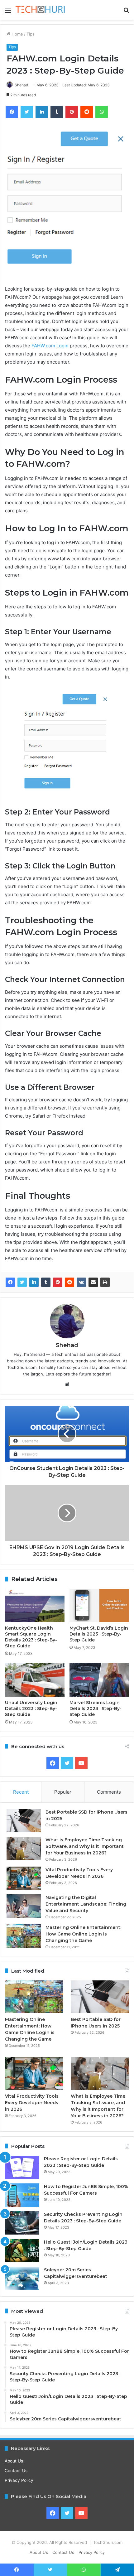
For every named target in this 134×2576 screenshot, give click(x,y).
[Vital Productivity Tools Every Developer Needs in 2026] (24, 1878)
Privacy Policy (19, 2480)
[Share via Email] (93, 1282)
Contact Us (16, 2471)
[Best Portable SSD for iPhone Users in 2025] (24, 1821)
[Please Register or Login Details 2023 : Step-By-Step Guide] (22, 2167)
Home (17, 34)
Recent (21, 1792)
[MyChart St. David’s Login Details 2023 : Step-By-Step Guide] (99, 1606)
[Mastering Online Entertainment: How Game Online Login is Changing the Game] (24, 1936)
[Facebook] (10, 1282)
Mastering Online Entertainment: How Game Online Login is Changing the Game (83, 1934)
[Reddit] (69, 1282)
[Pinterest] (58, 1282)
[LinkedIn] (34, 1282)
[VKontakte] (81, 1282)
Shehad (21, 85)
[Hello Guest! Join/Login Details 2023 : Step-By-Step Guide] (22, 2251)
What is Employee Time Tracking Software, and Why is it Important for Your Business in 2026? (85, 1846)
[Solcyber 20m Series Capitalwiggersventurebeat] (22, 2278)
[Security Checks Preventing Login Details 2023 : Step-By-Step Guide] (22, 2223)
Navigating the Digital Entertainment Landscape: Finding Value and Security (86, 1904)
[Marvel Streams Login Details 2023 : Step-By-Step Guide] (99, 1680)
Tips (31, 34)
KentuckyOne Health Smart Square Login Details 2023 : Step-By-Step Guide (31, 1637)
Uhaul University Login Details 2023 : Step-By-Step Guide (31, 1708)
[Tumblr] (46, 1282)
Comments (109, 1792)
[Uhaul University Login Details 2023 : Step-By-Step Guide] (35, 1680)
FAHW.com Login (50, 346)
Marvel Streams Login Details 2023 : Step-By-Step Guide (96, 1708)
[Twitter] (22, 1282)
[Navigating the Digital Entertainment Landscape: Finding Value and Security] (24, 1906)
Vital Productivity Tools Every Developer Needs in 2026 (32, 2103)
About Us (14, 2461)
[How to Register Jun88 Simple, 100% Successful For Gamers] (22, 2195)
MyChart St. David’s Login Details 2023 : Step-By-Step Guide (99, 1634)
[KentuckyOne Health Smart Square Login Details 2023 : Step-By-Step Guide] (35, 1606)
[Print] (105, 1282)
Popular (63, 1792)
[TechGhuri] (41, 10)
